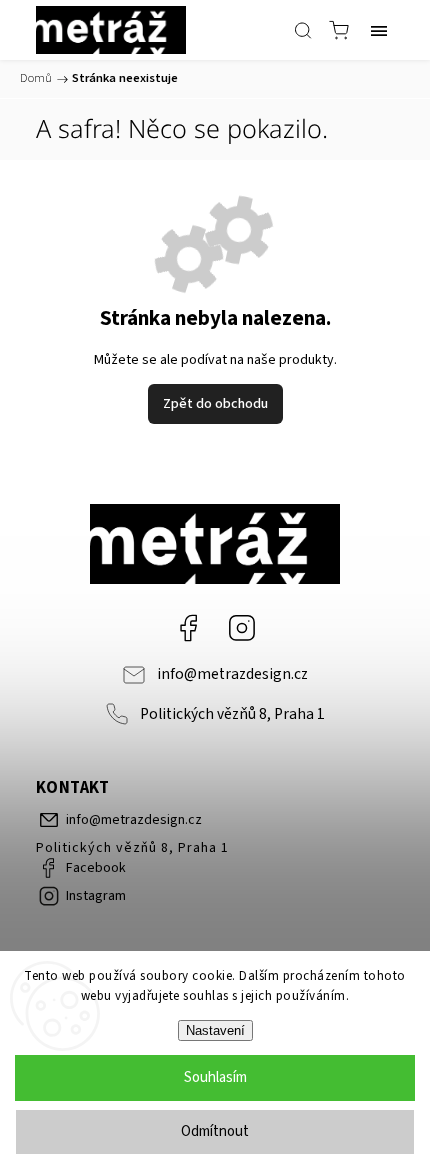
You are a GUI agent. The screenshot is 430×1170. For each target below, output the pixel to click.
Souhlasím (215, 1077)
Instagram (242, 628)
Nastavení (215, 1030)
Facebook (188, 628)
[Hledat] (303, 30)
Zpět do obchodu (215, 404)
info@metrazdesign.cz (232, 674)
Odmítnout (215, 1131)
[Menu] (379, 30)
